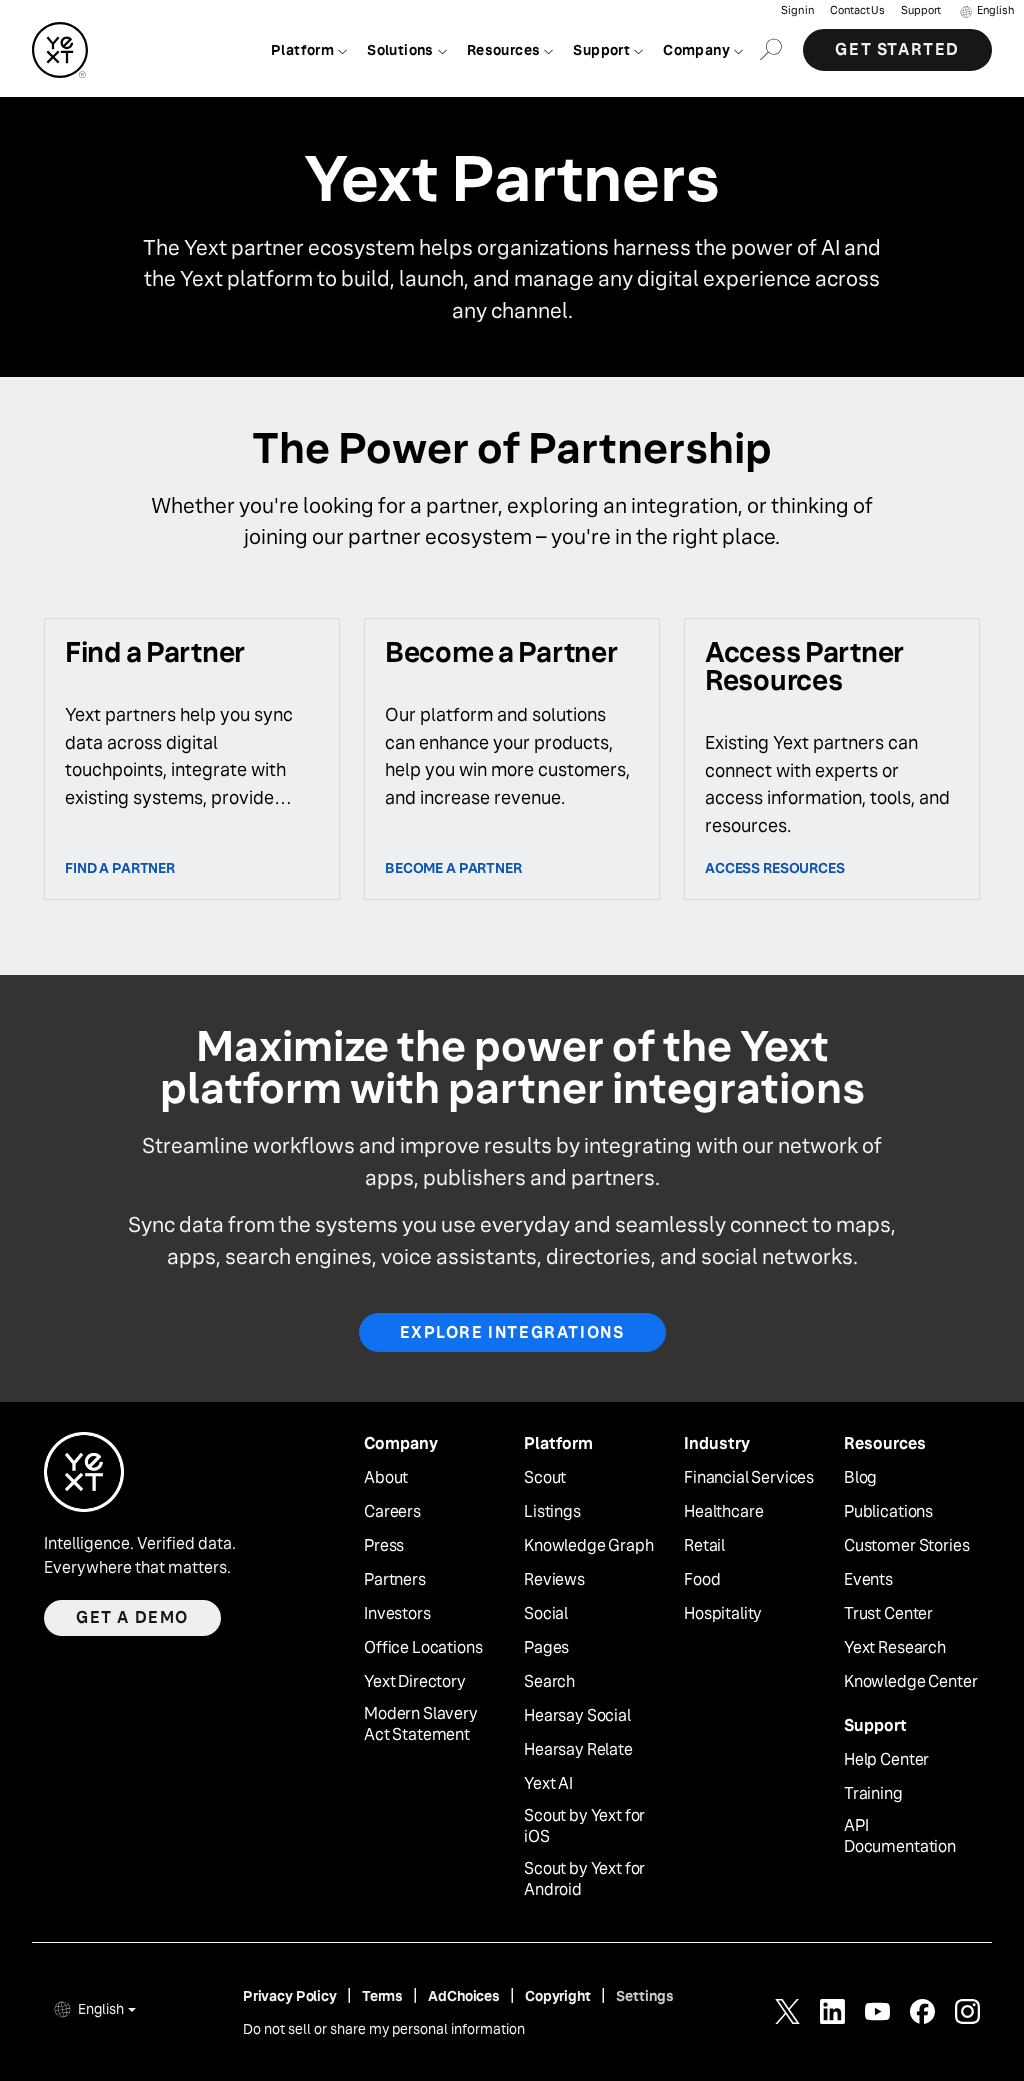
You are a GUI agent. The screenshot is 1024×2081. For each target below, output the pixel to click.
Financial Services (749, 1478)
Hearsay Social (577, 1716)
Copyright (558, 1996)
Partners (395, 1580)
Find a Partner (120, 868)
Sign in (797, 10)
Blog (860, 1478)
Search (549, 1682)
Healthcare (723, 1512)
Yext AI (548, 1784)
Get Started (897, 49)
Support (921, 10)
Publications (888, 1512)
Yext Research (895, 1648)
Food (702, 1580)
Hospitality (723, 1614)
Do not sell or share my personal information (384, 2029)
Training (873, 1794)
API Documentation (900, 1836)
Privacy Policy (290, 1996)
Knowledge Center (910, 1682)
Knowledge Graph (589, 1546)
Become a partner (453, 868)
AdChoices (464, 1996)
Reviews (554, 1580)
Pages (546, 1648)
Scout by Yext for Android (584, 1879)
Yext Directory (415, 1682)
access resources (775, 868)
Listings (552, 1512)
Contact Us (857, 10)
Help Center (886, 1760)
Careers (392, 1512)
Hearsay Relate (578, 1750)
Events (868, 1580)
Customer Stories (906, 1546)
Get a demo (132, 1617)
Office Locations (423, 1648)
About (386, 1478)
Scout (545, 1478)
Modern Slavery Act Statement (421, 1724)
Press (384, 1546)
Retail (704, 1546)
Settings (645, 1996)
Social (546, 1614)
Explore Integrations (512, 1332)
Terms (382, 1996)
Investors (397, 1614)
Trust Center (888, 1614)
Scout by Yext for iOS (584, 1826)
